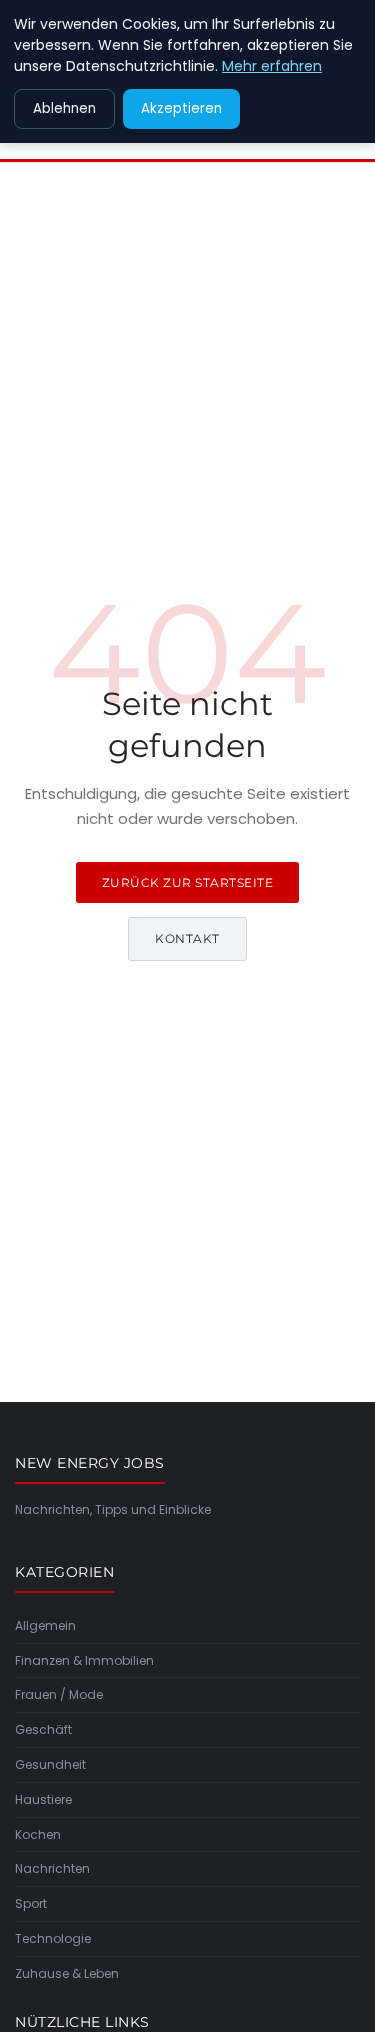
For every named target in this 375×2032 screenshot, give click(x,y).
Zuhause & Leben (67, 1973)
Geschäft (43, 1729)
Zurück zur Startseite (188, 882)
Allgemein (45, 1625)
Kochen (38, 1834)
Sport (31, 1903)
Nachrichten (52, 1868)
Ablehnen (64, 108)
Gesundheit (50, 1764)
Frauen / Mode (59, 1694)
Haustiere (43, 1799)
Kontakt (187, 938)
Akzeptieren (181, 108)
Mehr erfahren (272, 66)
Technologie (53, 1938)
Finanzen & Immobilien (84, 1660)
